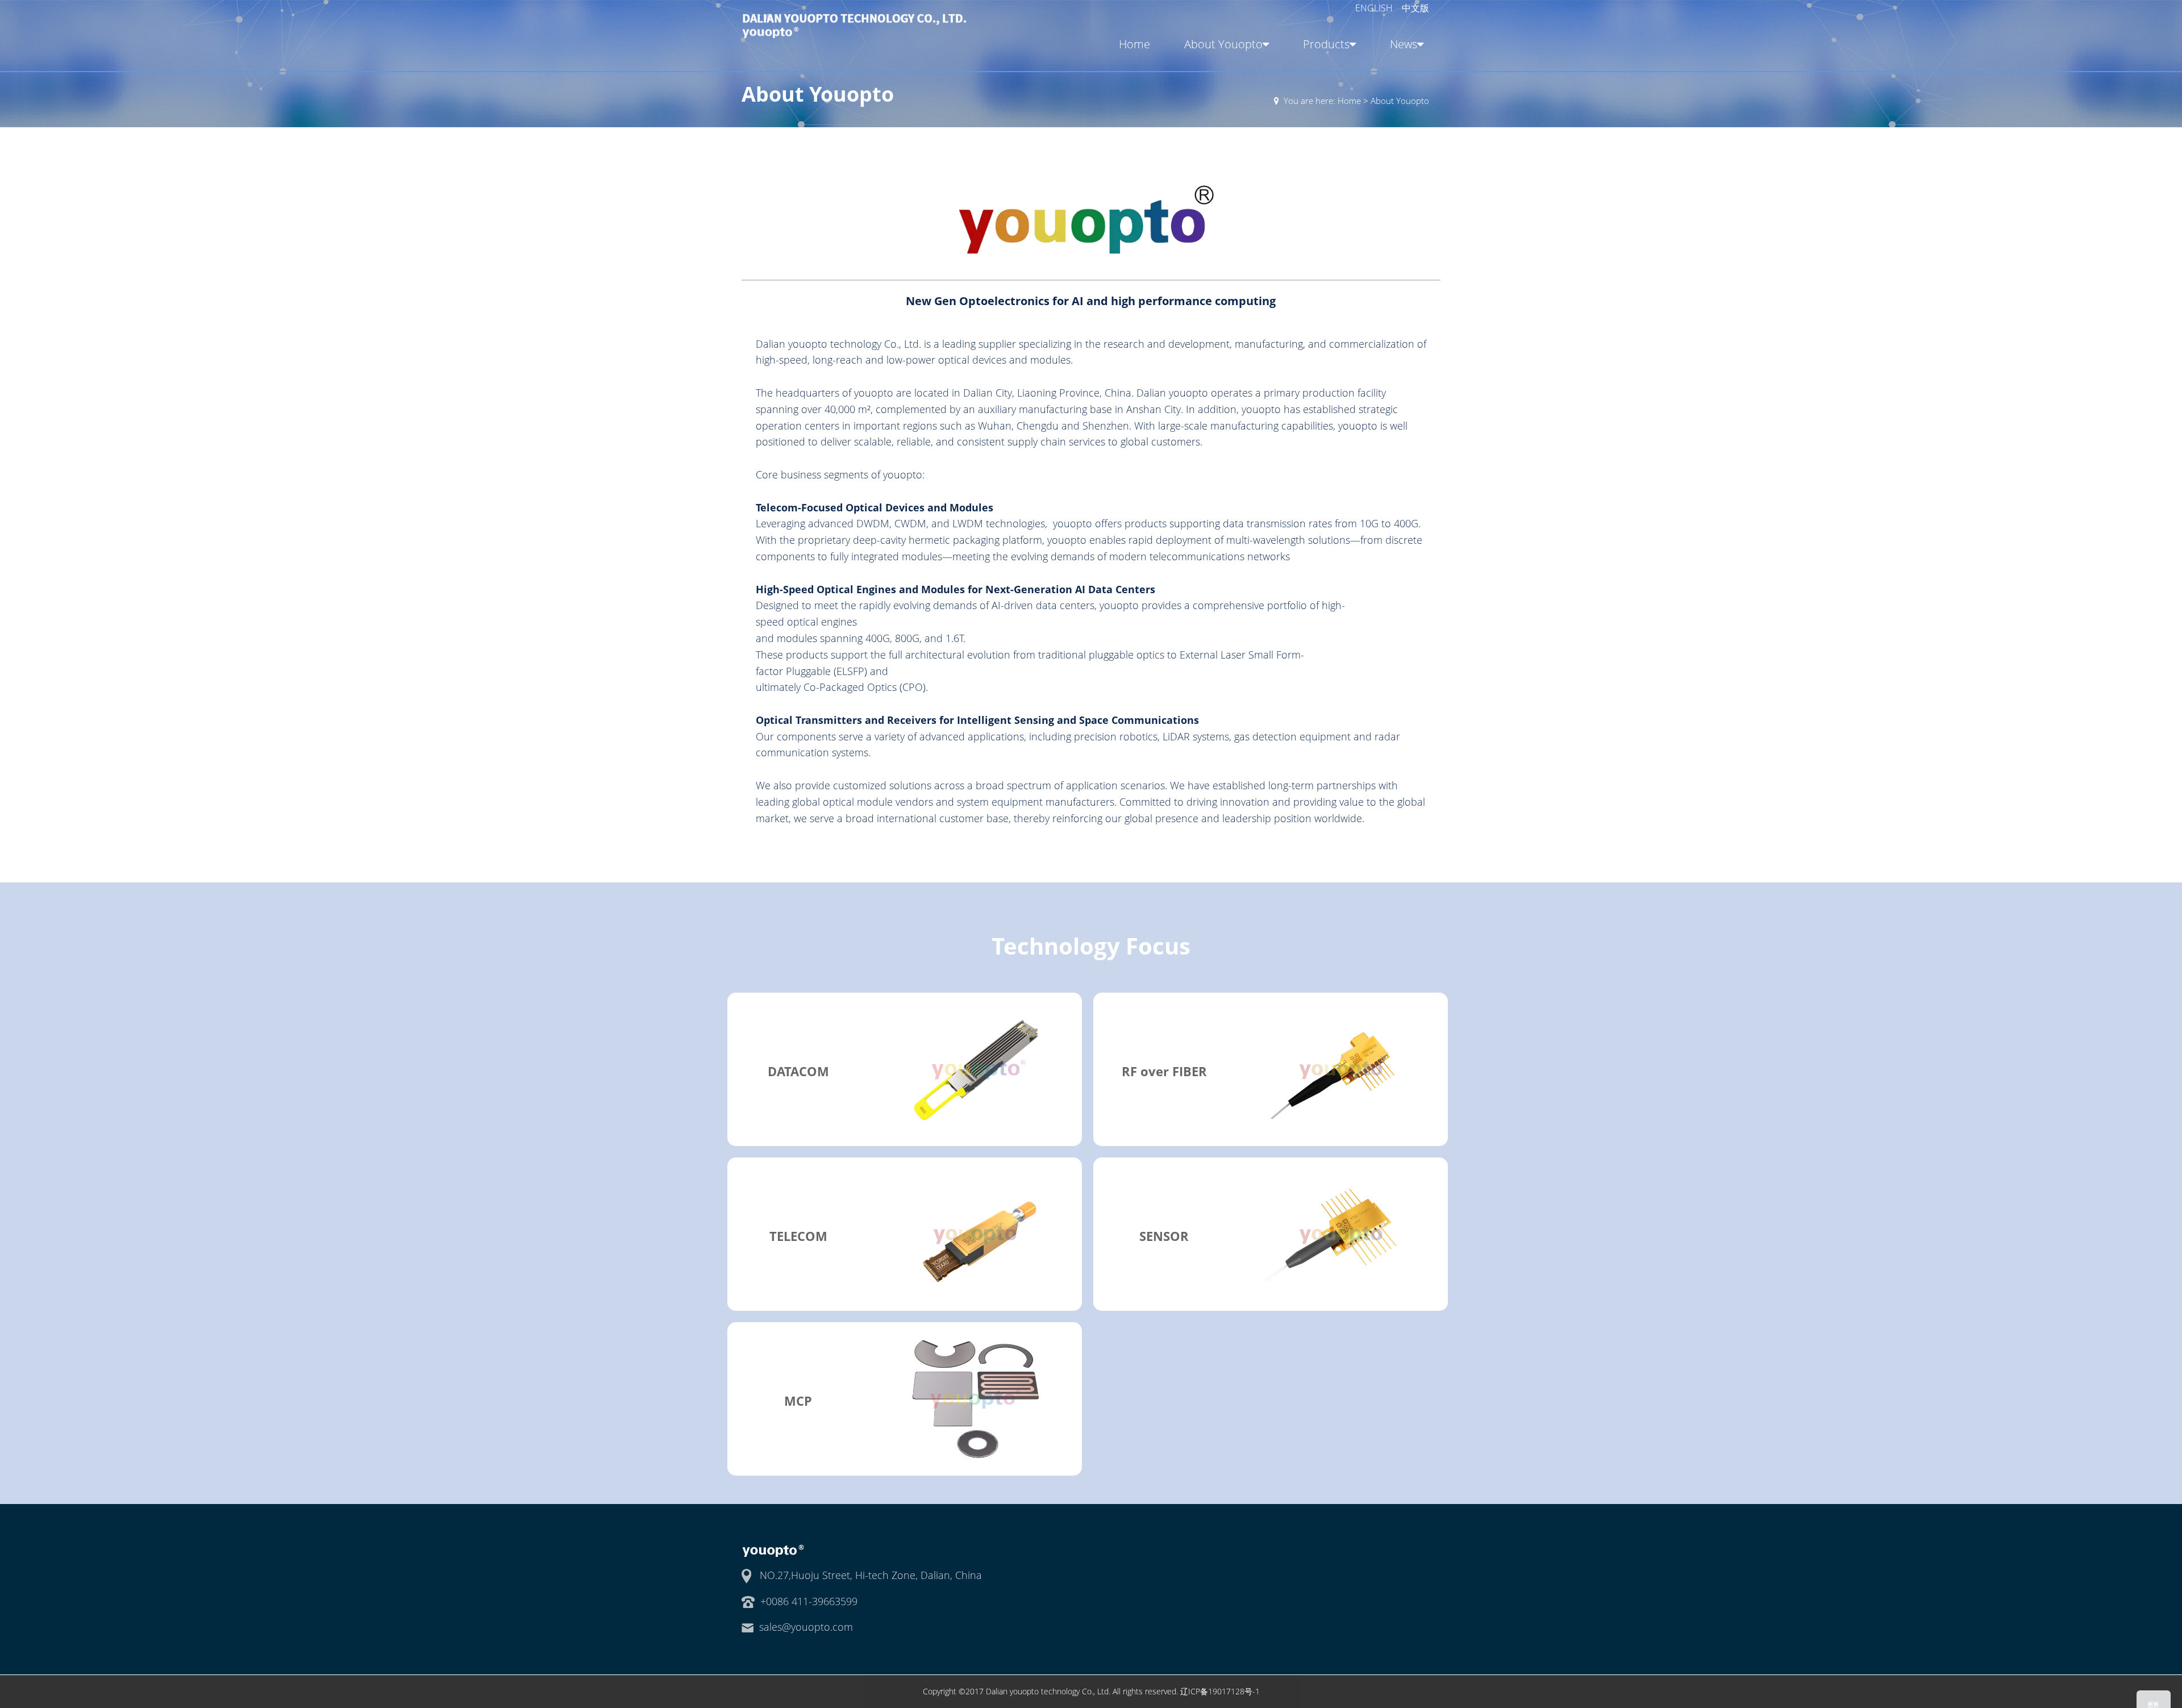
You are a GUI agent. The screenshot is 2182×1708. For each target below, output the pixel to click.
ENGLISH (1375, 8)
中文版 (1415, 8)
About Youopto (1223, 44)
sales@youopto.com (806, 1627)
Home (1134, 44)
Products (1326, 44)
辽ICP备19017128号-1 (1220, 1691)
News (1404, 44)
